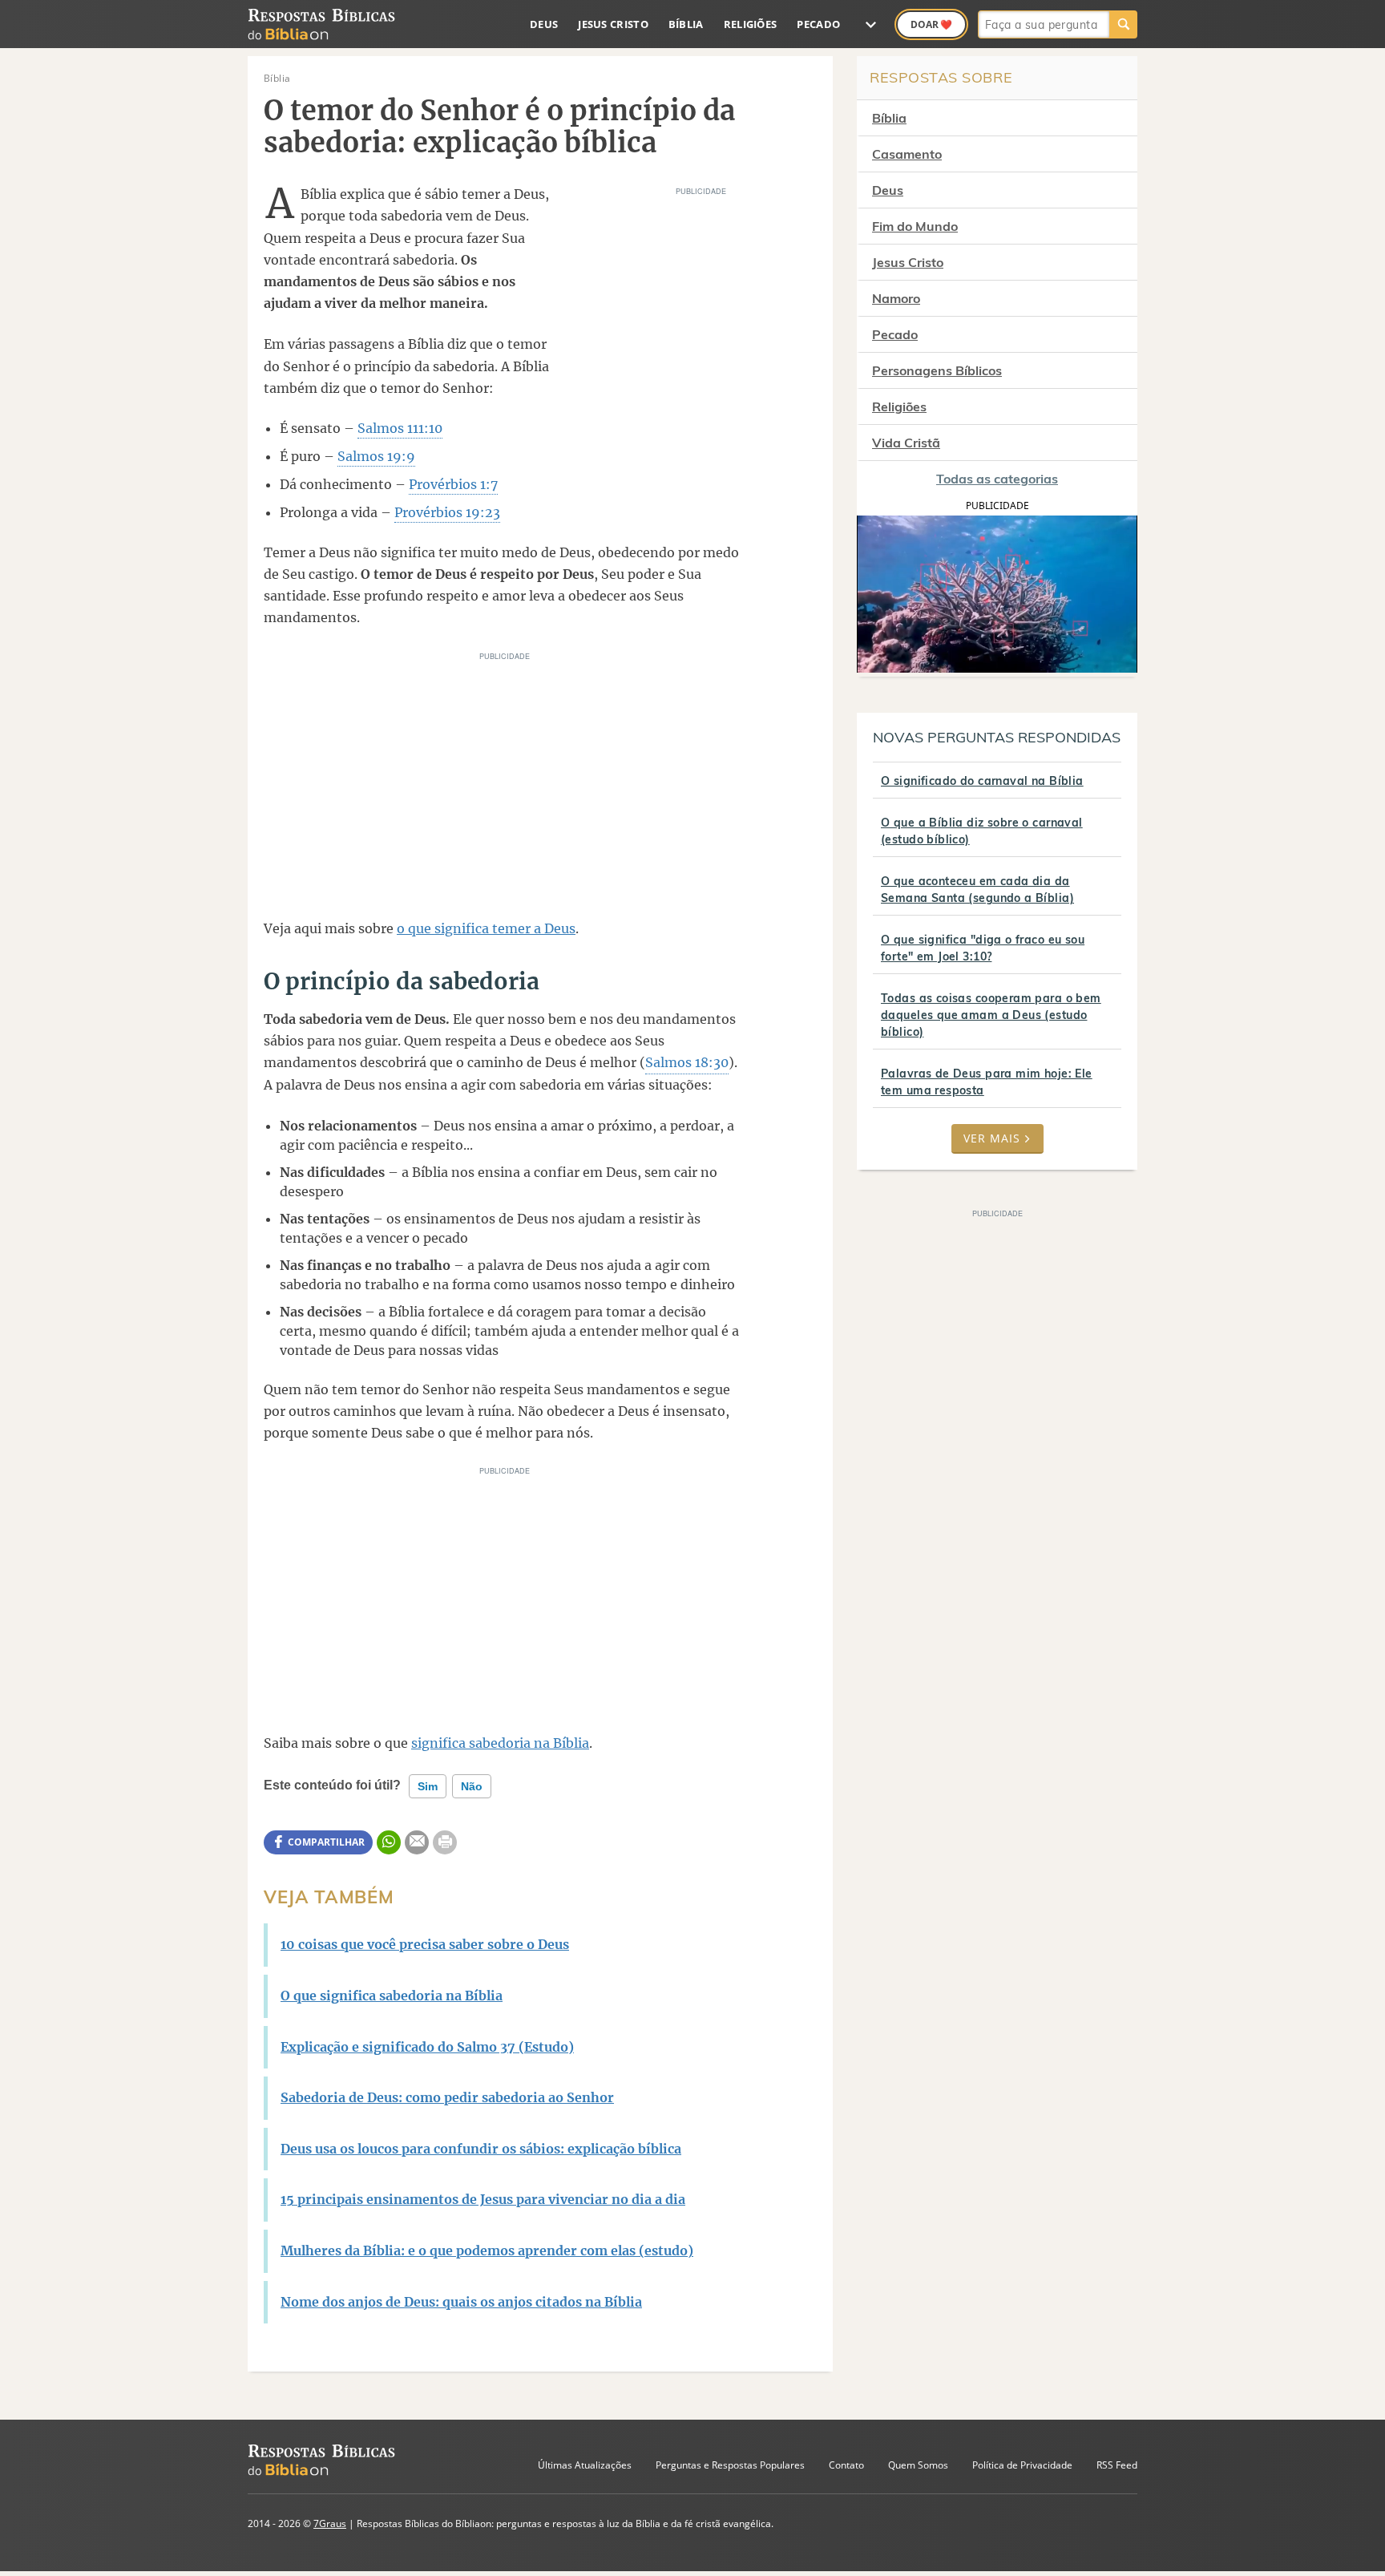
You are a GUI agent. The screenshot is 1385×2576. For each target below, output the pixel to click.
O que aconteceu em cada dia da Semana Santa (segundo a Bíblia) (977, 890)
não (472, 1786)
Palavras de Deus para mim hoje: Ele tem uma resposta (987, 1082)
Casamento (907, 154)
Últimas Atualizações (585, 2465)
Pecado (818, 24)
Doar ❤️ (931, 24)
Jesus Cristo (613, 24)
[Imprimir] (445, 1842)
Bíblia (686, 24)
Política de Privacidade (1022, 2465)
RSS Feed (1117, 2465)
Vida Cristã (906, 443)
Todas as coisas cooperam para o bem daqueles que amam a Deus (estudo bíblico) (991, 1015)
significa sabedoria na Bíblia (500, 1743)
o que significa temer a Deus (486, 928)
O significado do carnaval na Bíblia (982, 781)
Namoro (896, 298)
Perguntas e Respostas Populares (730, 2465)
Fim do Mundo (915, 226)
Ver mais (992, 1138)
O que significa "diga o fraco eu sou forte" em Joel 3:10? (983, 948)
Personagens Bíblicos (937, 370)
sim (428, 1786)
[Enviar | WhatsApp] (389, 1842)
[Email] (417, 1842)
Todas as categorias (997, 479)
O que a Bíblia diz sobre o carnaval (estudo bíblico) (982, 831)
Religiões (751, 24)
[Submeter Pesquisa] (1123, 24)
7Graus (330, 2523)
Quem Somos (918, 2465)
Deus (544, 24)
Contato (846, 2465)
